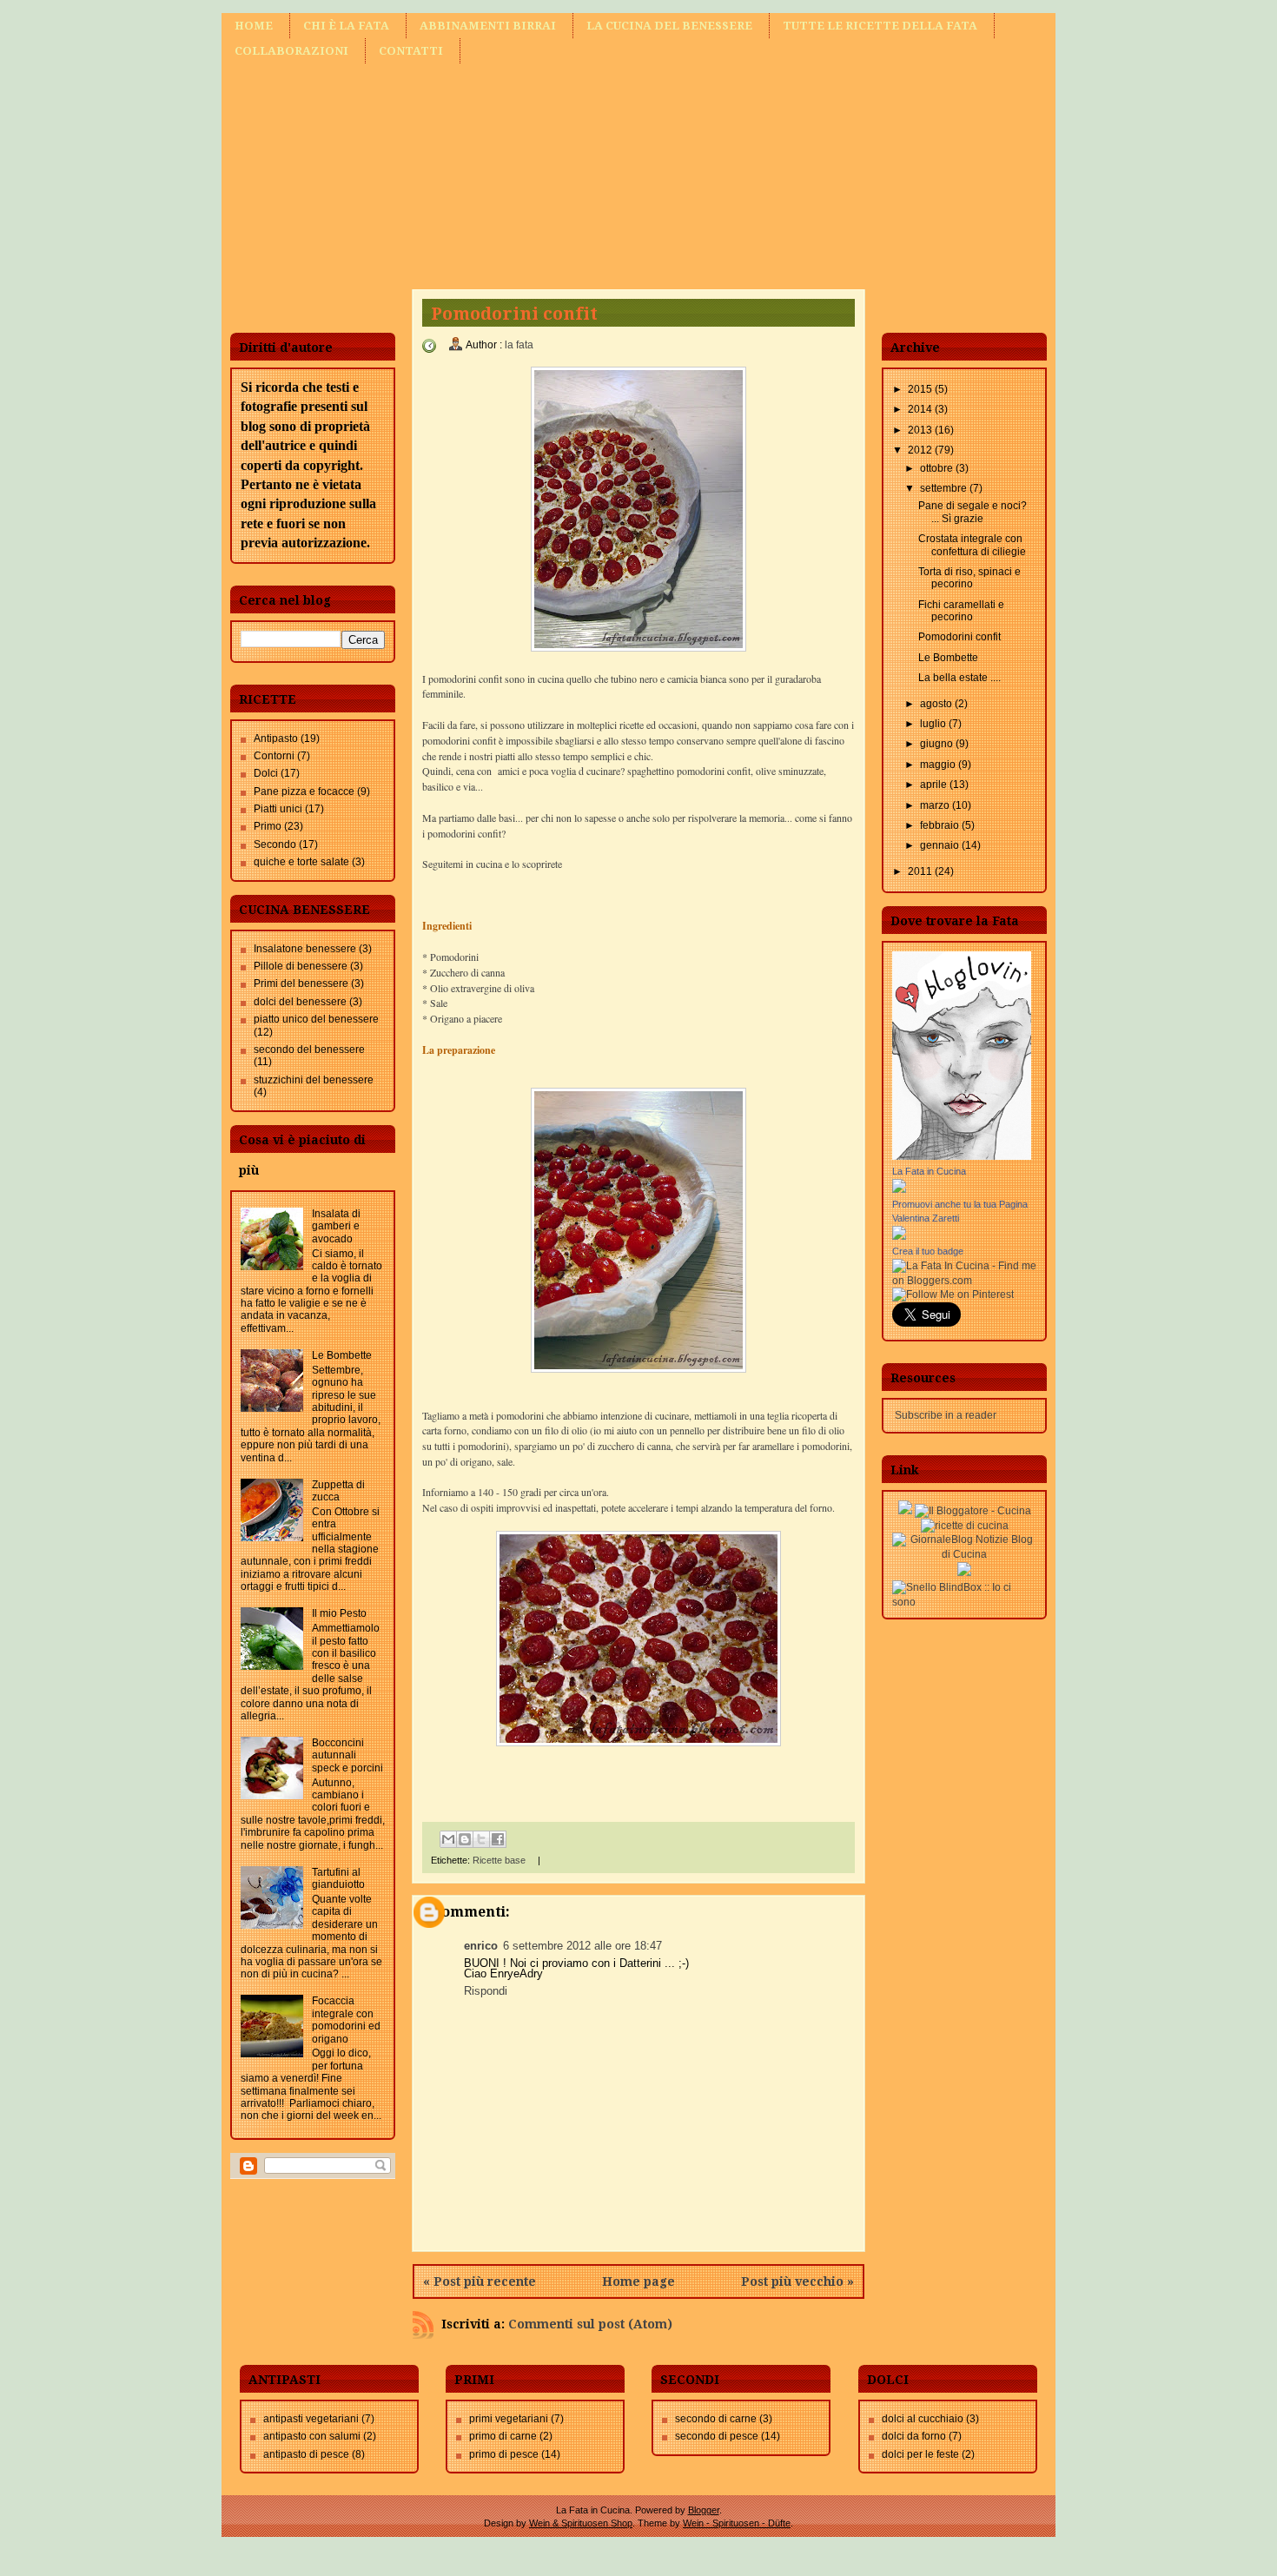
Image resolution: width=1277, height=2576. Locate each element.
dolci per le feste (920, 2454)
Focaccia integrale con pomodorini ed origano (346, 2020)
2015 (921, 389)
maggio (939, 765)
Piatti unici (278, 809)
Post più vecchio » (797, 2281)
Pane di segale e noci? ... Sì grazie (973, 512)
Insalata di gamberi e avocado (336, 1226)
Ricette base (499, 1860)
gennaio (941, 845)
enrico (481, 1946)
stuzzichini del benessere (314, 1080)
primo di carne (503, 2436)
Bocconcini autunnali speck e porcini (347, 1755)
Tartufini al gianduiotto (338, 1878)
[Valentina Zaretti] (899, 1236)
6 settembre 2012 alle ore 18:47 (582, 1946)
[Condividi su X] (481, 1839)
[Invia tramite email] (448, 1839)
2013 (921, 430)
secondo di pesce (717, 2436)
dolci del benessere (300, 1002)
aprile (935, 785)
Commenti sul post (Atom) (590, 2324)
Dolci (266, 773)
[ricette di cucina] (965, 1526)
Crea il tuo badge (928, 1251)
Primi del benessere (301, 983)
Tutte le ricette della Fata (880, 26)
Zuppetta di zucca (338, 1491)
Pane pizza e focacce (304, 791)
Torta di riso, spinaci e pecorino (969, 578)
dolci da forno (914, 2436)
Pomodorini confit (959, 637)
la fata (519, 345)
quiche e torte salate (301, 862)
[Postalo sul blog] (465, 1839)
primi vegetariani (509, 2419)
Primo (268, 826)
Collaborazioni (291, 51)
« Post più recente (480, 2281)
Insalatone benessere (305, 949)
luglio (934, 724)
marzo (936, 805)
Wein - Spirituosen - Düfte (737, 2523)
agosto (937, 704)
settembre (945, 488)
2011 (921, 871)
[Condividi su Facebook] (498, 1839)
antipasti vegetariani (311, 2419)
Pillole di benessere (301, 966)
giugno (938, 744)
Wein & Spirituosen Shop (581, 2523)
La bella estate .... (959, 678)
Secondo (275, 844)
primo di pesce (504, 2454)
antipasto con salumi (312, 2436)
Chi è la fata (346, 26)
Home (254, 26)
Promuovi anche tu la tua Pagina (960, 1204)
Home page (638, 2281)
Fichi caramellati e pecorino (961, 611)
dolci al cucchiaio (923, 2419)
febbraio (941, 825)
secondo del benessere (309, 1050)
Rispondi (486, 1991)
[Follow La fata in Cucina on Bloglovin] (962, 1156)
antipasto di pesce (306, 2454)
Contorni (274, 756)
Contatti (411, 51)
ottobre (938, 468)
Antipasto (276, 738)
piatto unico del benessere (316, 1019)
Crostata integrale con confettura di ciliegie (972, 545)
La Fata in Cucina (929, 1171)
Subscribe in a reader (946, 1415)
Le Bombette (342, 1355)
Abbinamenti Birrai (488, 26)
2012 (921, 450)
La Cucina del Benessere (669, 26)
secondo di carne (716, 2419)
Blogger (704, 2510)
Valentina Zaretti (926, 1218)
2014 (921, 409)
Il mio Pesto (339, 1613)
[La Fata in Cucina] (899, 1189)
